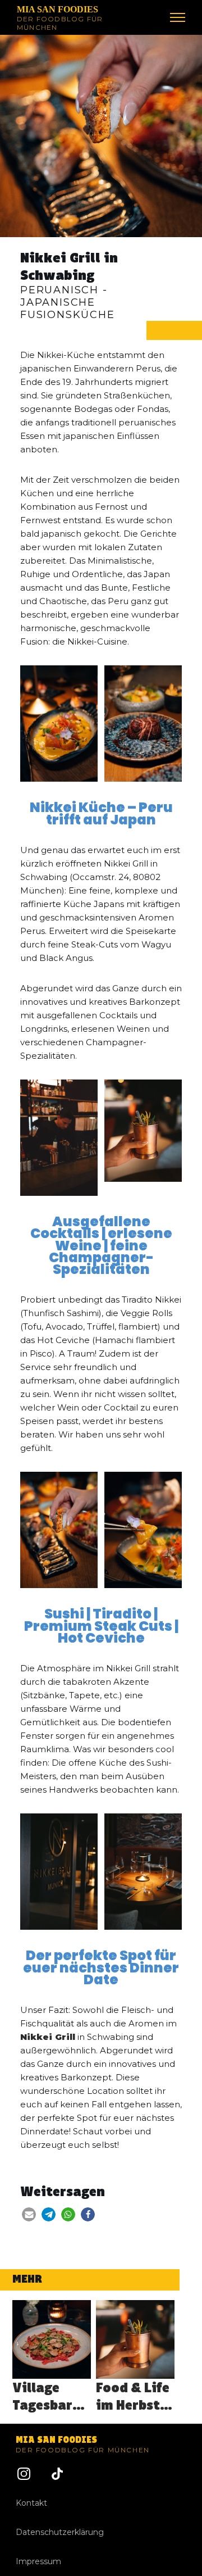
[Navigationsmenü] (178, 17)
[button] (29, 2214)
